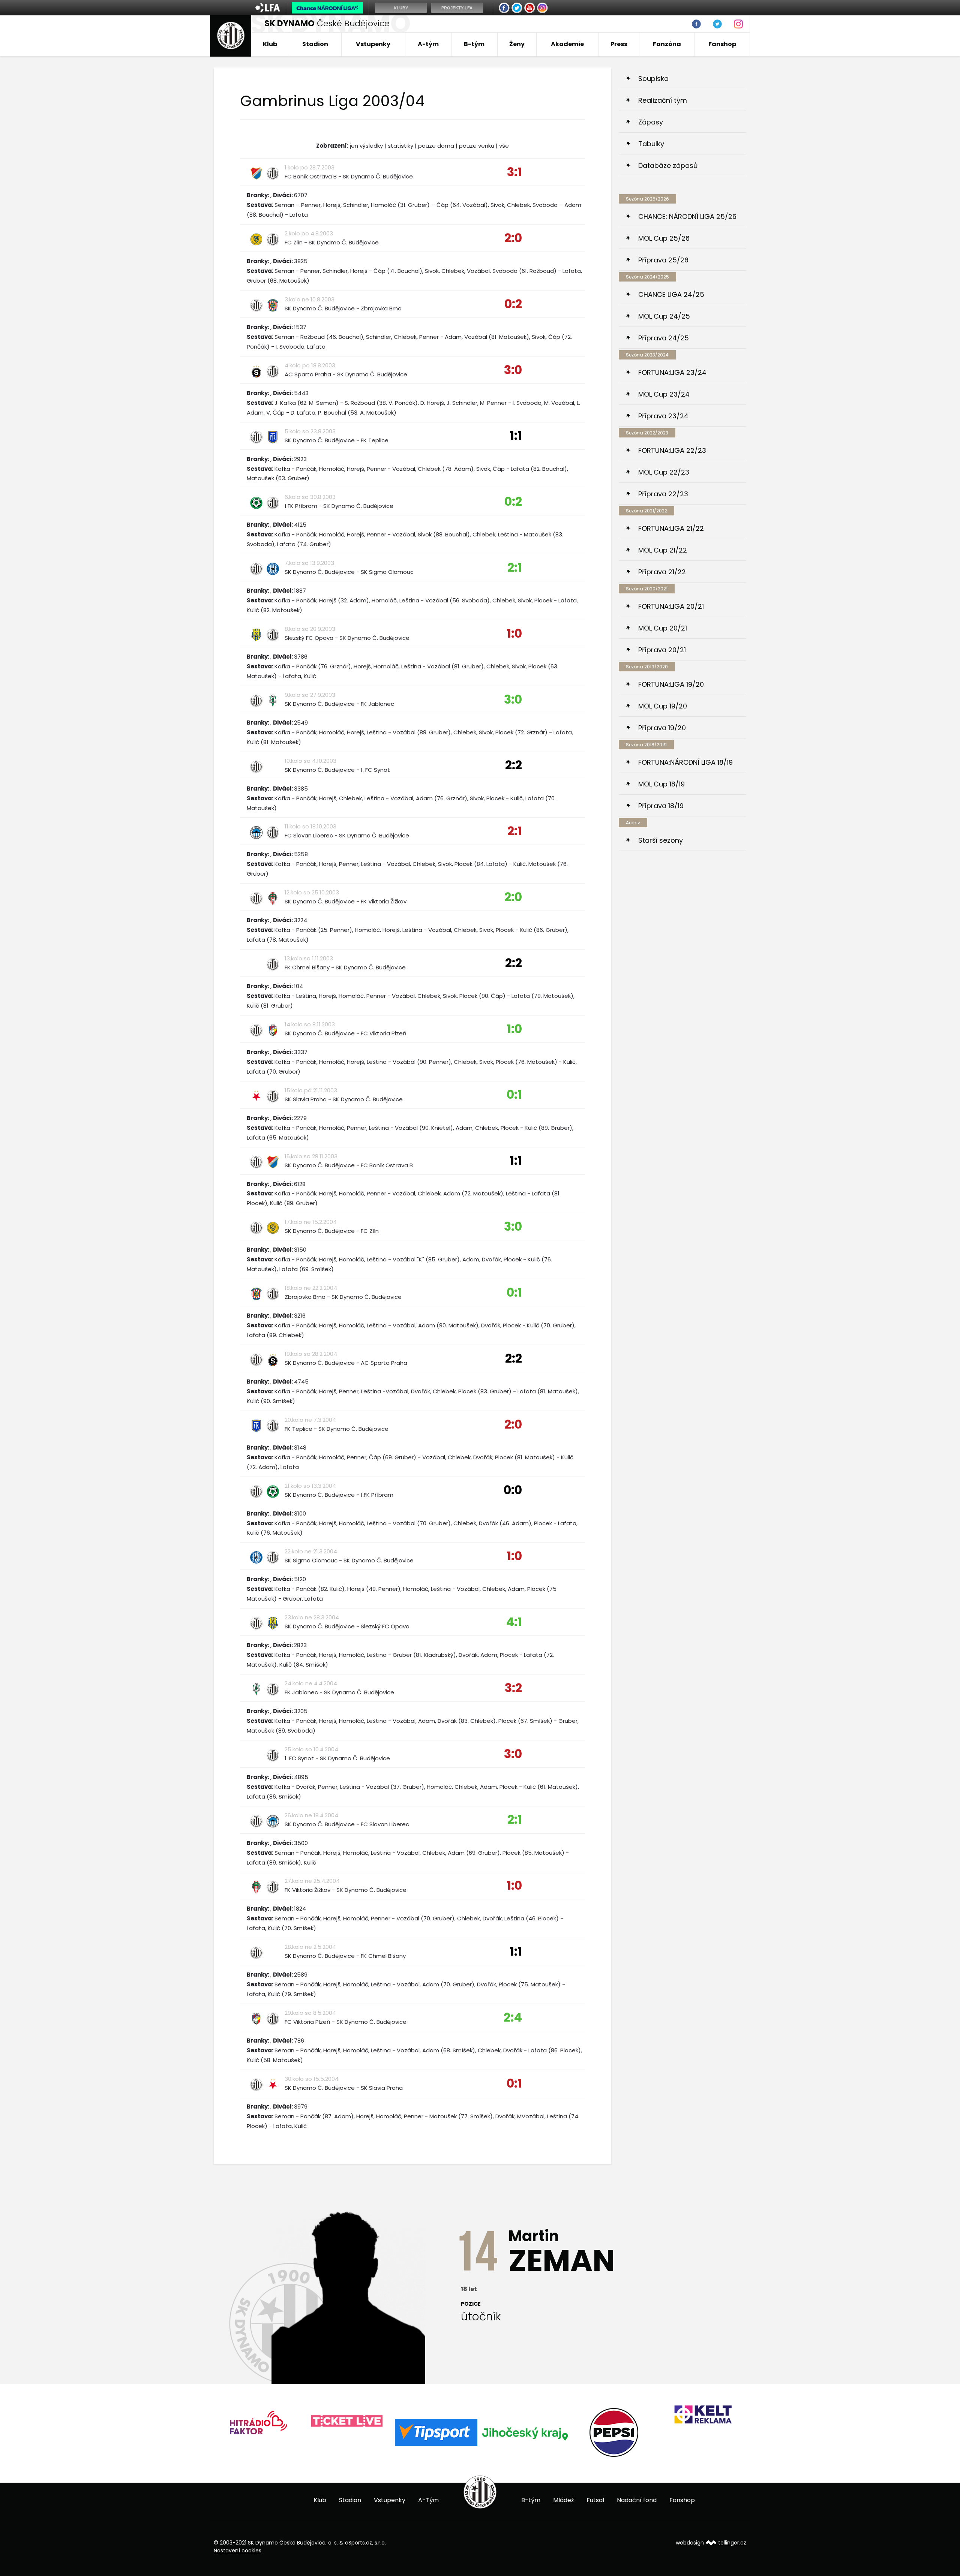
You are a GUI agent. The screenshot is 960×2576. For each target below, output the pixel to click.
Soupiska (653, 79)
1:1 (516, 435)
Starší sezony (661, 840)
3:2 (513, 1688)
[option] (258, 2421)
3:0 (513, 370)
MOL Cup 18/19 (661, 784)
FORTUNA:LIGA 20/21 (671, 606)
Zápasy (651, 122)
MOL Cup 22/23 (664, 472)
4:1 (514, 1622)
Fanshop (722, 44)
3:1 (514, 172)
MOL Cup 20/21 (663, 628)
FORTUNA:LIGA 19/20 (671, 684)
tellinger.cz (732, 2543)
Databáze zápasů (668, 165)
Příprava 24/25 (664, 338)
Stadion (315, 44)
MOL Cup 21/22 (663, 550)
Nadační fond (637, 2500)
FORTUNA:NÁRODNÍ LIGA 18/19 (685, 762)
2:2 (514, 765)
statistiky (400, 146)
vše (504, 146)
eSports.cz (358, 2543)
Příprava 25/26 (663, 260)
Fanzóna (667, 44)
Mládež (563, 2500)
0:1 (514, 1094)
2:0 (513, 238)
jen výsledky (366, 146)
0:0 (513, 1490)
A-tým (428, 44)
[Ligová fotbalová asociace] (268, 10)
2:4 (513, 2017)
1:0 (514, 633)
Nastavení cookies (238, 2551)
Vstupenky (373, 44)
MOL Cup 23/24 (664, 394)
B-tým (474, 44)
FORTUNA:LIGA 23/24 (672, 372)
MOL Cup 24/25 (664, 316)
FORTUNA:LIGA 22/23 (672, 450)
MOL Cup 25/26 (664, 238)
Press (619, 44)
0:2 (513, 304)
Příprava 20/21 (662, 650)
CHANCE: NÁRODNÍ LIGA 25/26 (687, 216)
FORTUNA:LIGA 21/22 (671, 528)
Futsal (595, 2500)
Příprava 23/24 (663, 416)
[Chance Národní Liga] (327, 10)
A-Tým (428, 2500)
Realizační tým (663, 100)
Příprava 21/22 (662, 572)
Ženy (517, 44)
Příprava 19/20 (662, 728)
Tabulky (651, 144)
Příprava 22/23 (663, 494)
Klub (270, 44)
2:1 (515, 567)
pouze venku (477, 146)
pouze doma (436, 146)
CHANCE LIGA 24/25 (671, 294)
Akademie (567, 44)
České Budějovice (327, 23)
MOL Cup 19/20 (663, 706)
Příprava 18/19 (661, 806)
